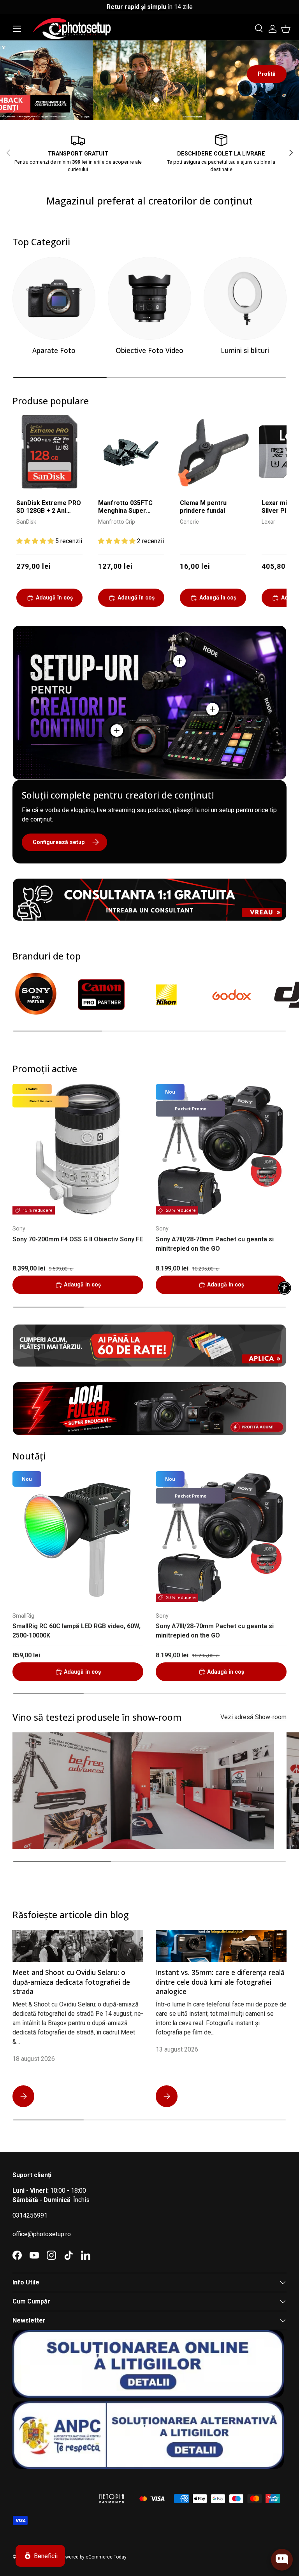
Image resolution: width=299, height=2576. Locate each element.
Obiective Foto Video (149, 350)
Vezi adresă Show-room (253, 1717)
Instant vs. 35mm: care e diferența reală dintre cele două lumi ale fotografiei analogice (220, 1982)
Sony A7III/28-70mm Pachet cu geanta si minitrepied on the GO (215, 1244)
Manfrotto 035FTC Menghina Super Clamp (125, 508)
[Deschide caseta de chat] (282, 2560)
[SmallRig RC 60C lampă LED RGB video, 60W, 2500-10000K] (78, 1536)
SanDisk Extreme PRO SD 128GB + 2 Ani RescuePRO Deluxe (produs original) (49, 508)
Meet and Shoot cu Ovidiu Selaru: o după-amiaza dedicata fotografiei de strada (71, 1982)
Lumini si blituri (245, 350)
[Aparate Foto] (54, 298)
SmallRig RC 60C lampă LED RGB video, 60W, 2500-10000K (77, 1631)
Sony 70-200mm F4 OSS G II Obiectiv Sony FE (78, 1239)
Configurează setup (59, 842)
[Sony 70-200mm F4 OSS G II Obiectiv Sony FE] (78, 1149)
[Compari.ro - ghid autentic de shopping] (51, 2489)
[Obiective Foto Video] (149, 298)
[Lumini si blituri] (245, 298)
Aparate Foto (54, 350)
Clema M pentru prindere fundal (203, 507)
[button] (286, 29)
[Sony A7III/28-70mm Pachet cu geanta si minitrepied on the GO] (221, 1149)
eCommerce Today (106, 2557)
